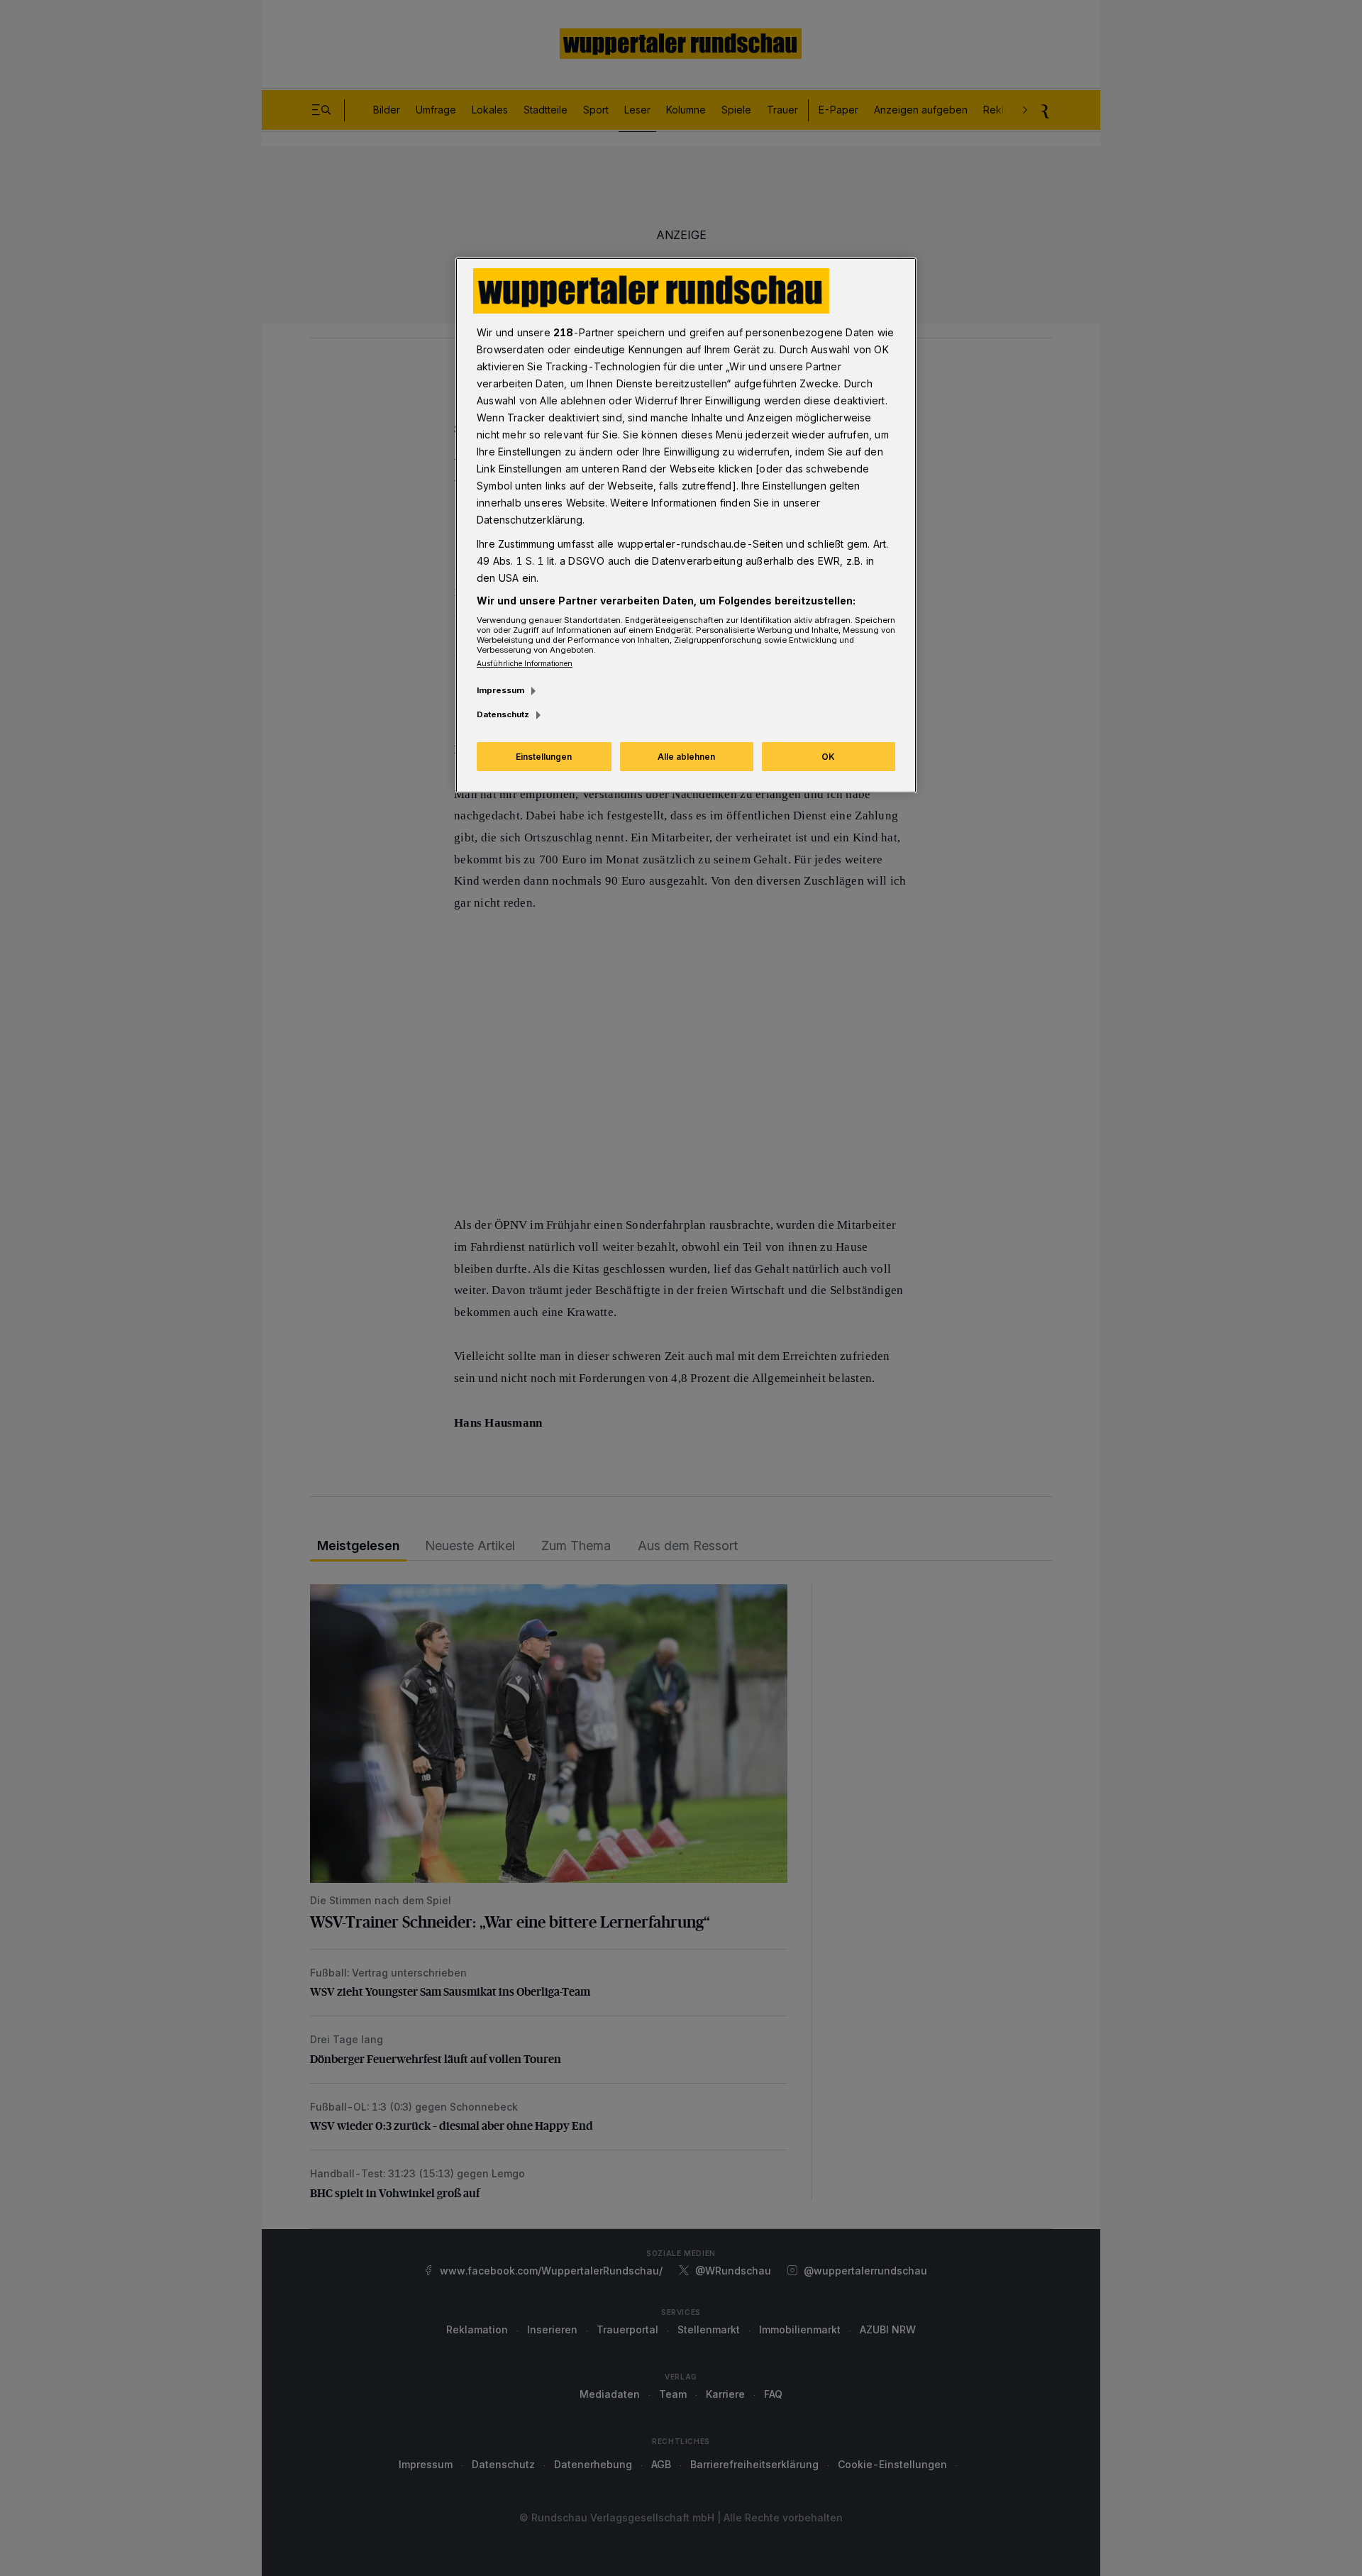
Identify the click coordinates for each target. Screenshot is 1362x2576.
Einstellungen (544, 757)
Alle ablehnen (686, 757)
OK (828, 757)
